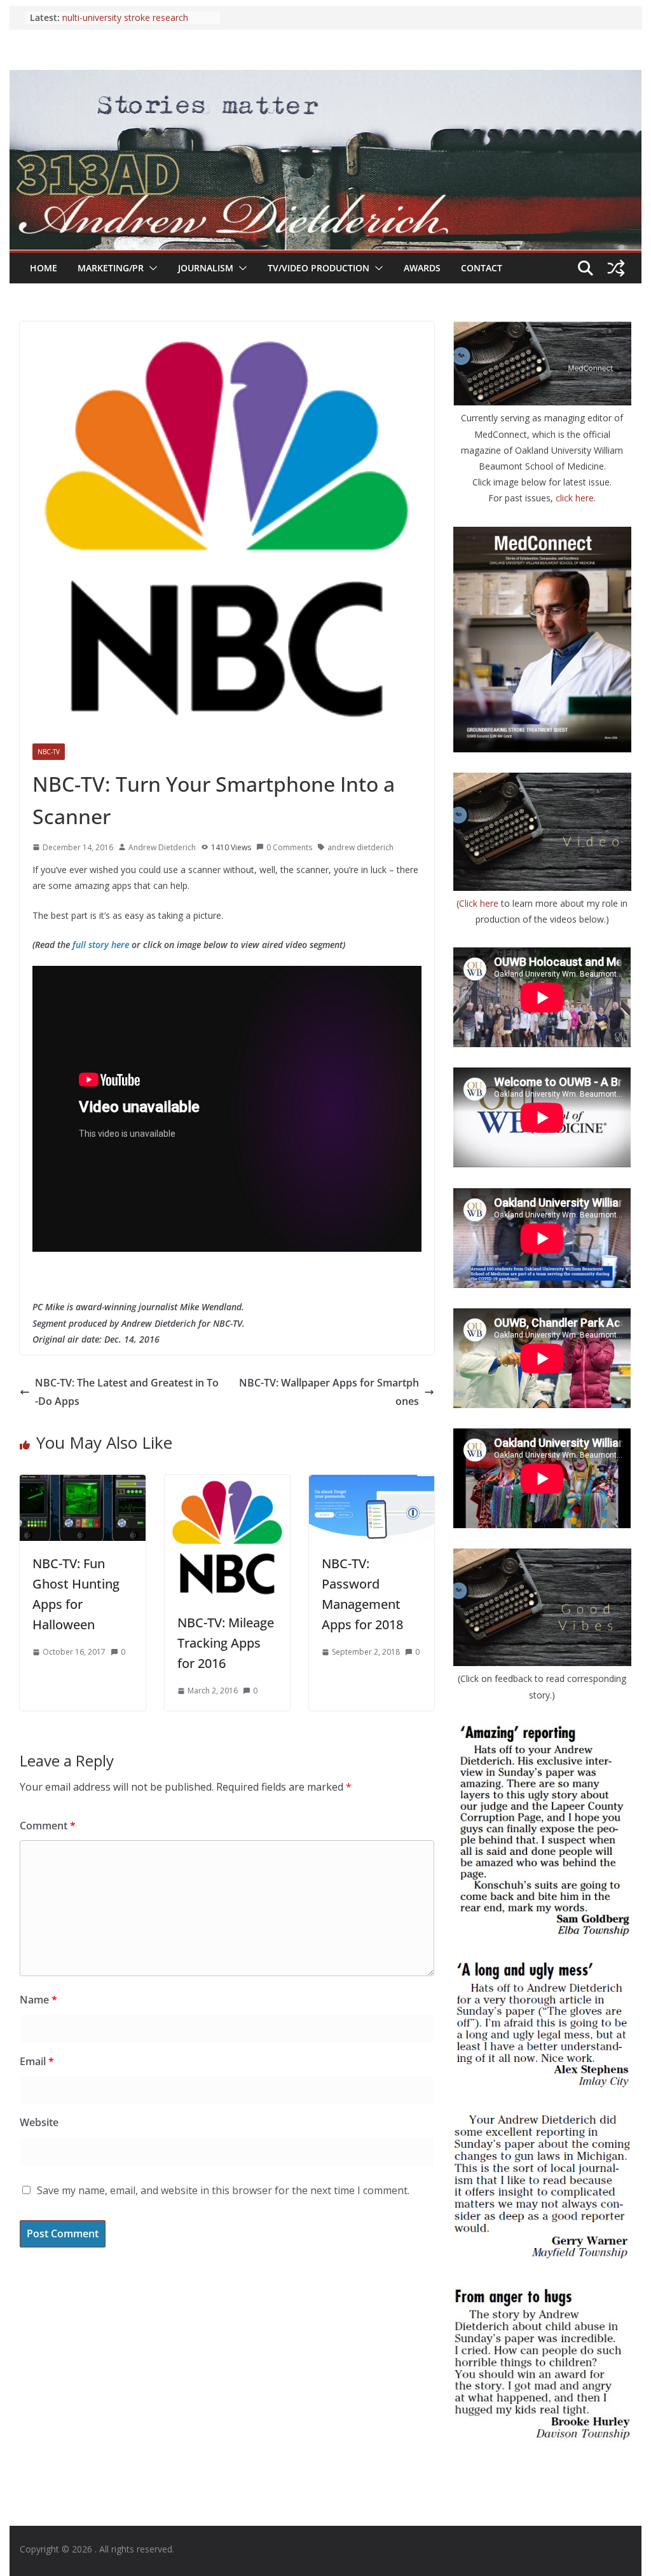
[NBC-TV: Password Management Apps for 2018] (372, 1484)
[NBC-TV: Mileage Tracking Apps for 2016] (227, 1484)
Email (37, 2061)
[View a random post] (616, 268)
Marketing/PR (111, 268)
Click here (480, 903)
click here (575, 498)
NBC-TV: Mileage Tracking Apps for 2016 (226, 1643)
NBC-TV (49, 752)
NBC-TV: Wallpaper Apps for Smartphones (329, 1392)
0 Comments (289, 847)
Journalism (206, 268)
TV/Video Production (319, 268)
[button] (151, 268)
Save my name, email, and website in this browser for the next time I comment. (223, 2190)
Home (44, 268)
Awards (422, 268)
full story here (101, 945)
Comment (48, 1826)
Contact (482, 268)
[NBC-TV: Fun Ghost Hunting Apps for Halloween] (82, 1484)
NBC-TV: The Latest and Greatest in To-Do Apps (127, 1392)
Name (38, 2000)
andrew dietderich (360, 847)
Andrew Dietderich (162, 847)
